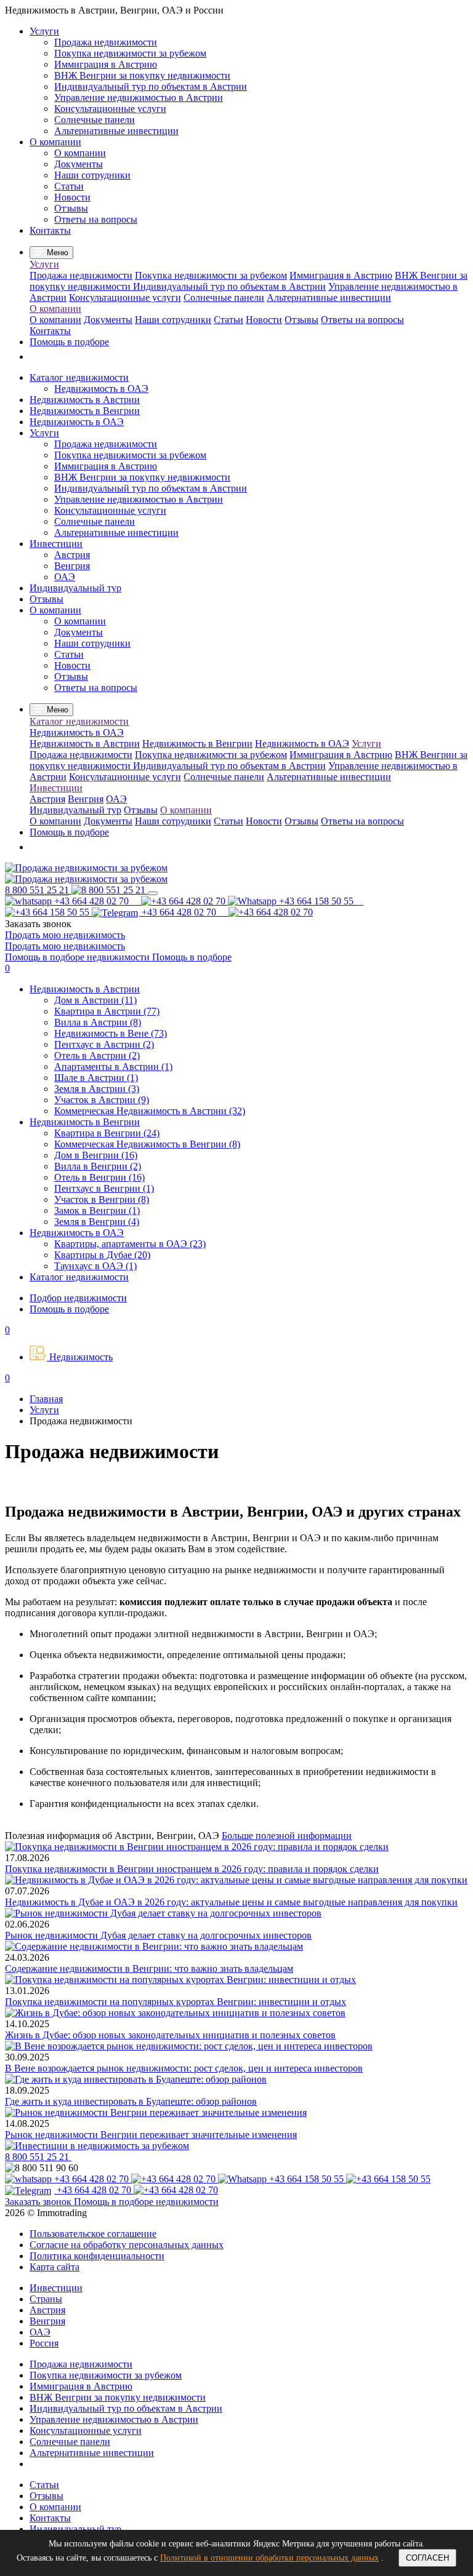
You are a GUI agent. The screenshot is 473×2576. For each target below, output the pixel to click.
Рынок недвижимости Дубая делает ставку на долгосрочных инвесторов (158, 1935)
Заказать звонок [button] (38, 924)
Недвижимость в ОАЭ (101, 389)
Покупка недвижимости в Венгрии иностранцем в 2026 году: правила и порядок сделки (192, 1869)
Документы (79, 164)
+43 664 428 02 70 (96, 901)
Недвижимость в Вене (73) (111, 1033)
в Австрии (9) (102, 1100)
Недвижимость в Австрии (85, 400)
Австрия (72, 555)
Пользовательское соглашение (93, 2234)
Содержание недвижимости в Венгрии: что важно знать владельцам (149, 1968)
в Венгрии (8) (147, 1144)
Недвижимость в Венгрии (85, 411)
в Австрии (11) (95, 1000)
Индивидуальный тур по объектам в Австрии (151, 86)
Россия (44, 2343)
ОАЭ (65, 577)
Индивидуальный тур (75, 588)
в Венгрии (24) (107, 1133)
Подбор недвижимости (78, 1298)
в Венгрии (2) (98, 1166)
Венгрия (72, 566)
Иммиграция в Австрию (106, 64)
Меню (56, 253)
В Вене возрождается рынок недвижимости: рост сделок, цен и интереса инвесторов (184, 2068)
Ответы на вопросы (96, 219)
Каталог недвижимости (79, 377)
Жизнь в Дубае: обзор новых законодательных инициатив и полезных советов (170, 2035)
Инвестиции (56, 544)
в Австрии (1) (113, 1067)
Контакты (50, 230)
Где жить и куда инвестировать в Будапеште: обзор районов (131, 2101)
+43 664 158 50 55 (306, 2179)
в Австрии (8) (98, 1022)
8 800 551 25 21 (38, 2157)
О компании (55, 142)
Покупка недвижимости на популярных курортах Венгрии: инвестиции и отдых (176, 2002)
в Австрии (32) (150, 1111)
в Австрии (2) (104, 1044)
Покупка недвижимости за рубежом (130, 53)
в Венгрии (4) (97, 1222)
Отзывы (71, 208)
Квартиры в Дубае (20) (102, 1255)
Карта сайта (55, 2267)
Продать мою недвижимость (65, 935)
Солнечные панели (95, 120)
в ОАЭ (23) (130, 1244)
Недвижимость (80, 1357)
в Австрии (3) (97, 1089)
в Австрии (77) (107, 1011)
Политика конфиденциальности (97, 2256)
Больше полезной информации (287, 1836)
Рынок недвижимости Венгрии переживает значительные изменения (151, 2135)
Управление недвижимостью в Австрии (139, 98)
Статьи (69, 186)
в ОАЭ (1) (95, 1266)
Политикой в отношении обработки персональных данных (269, 2558)
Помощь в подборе (69, 342)
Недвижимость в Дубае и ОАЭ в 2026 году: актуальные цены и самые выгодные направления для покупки (231, 1902)
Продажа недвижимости (106, 42)
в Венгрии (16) (96, 1155)
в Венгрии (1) (104, 1188)
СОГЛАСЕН (427, 2558)
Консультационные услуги (110, 109)
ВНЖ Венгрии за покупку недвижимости (142, 75)
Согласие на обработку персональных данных (127, 2245)
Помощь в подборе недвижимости (79, 957)
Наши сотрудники (92, 175)
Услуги (44, 31)
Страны (46, 2299)
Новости (72, 197)
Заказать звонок (39, 2202)
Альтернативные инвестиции (116, 131)
